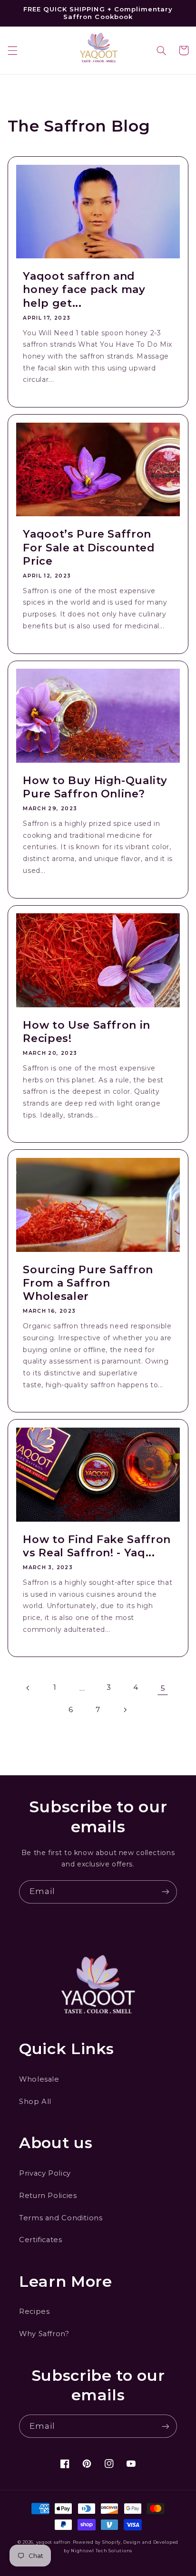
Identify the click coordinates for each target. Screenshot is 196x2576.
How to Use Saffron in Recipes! (87, 1032)
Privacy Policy (45, 2173)
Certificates (41, 2240)
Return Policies (48, 2196)
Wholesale (39, 2079)
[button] (12, 50)
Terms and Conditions (61, 2218)
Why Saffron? (44, 2334)
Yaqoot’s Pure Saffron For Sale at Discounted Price (89, 548)
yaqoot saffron (54, 2542)
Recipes (34, 2311)
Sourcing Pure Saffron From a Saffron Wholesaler (88, 1283)
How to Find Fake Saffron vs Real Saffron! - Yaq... (97, 1546)
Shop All (35, 2102)
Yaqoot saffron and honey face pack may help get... (84, 290)
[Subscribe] (166, 1892)
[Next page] (125, 1710)
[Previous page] (28, 1688)
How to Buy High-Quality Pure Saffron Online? (95, 787)
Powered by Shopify (97, 2542)
